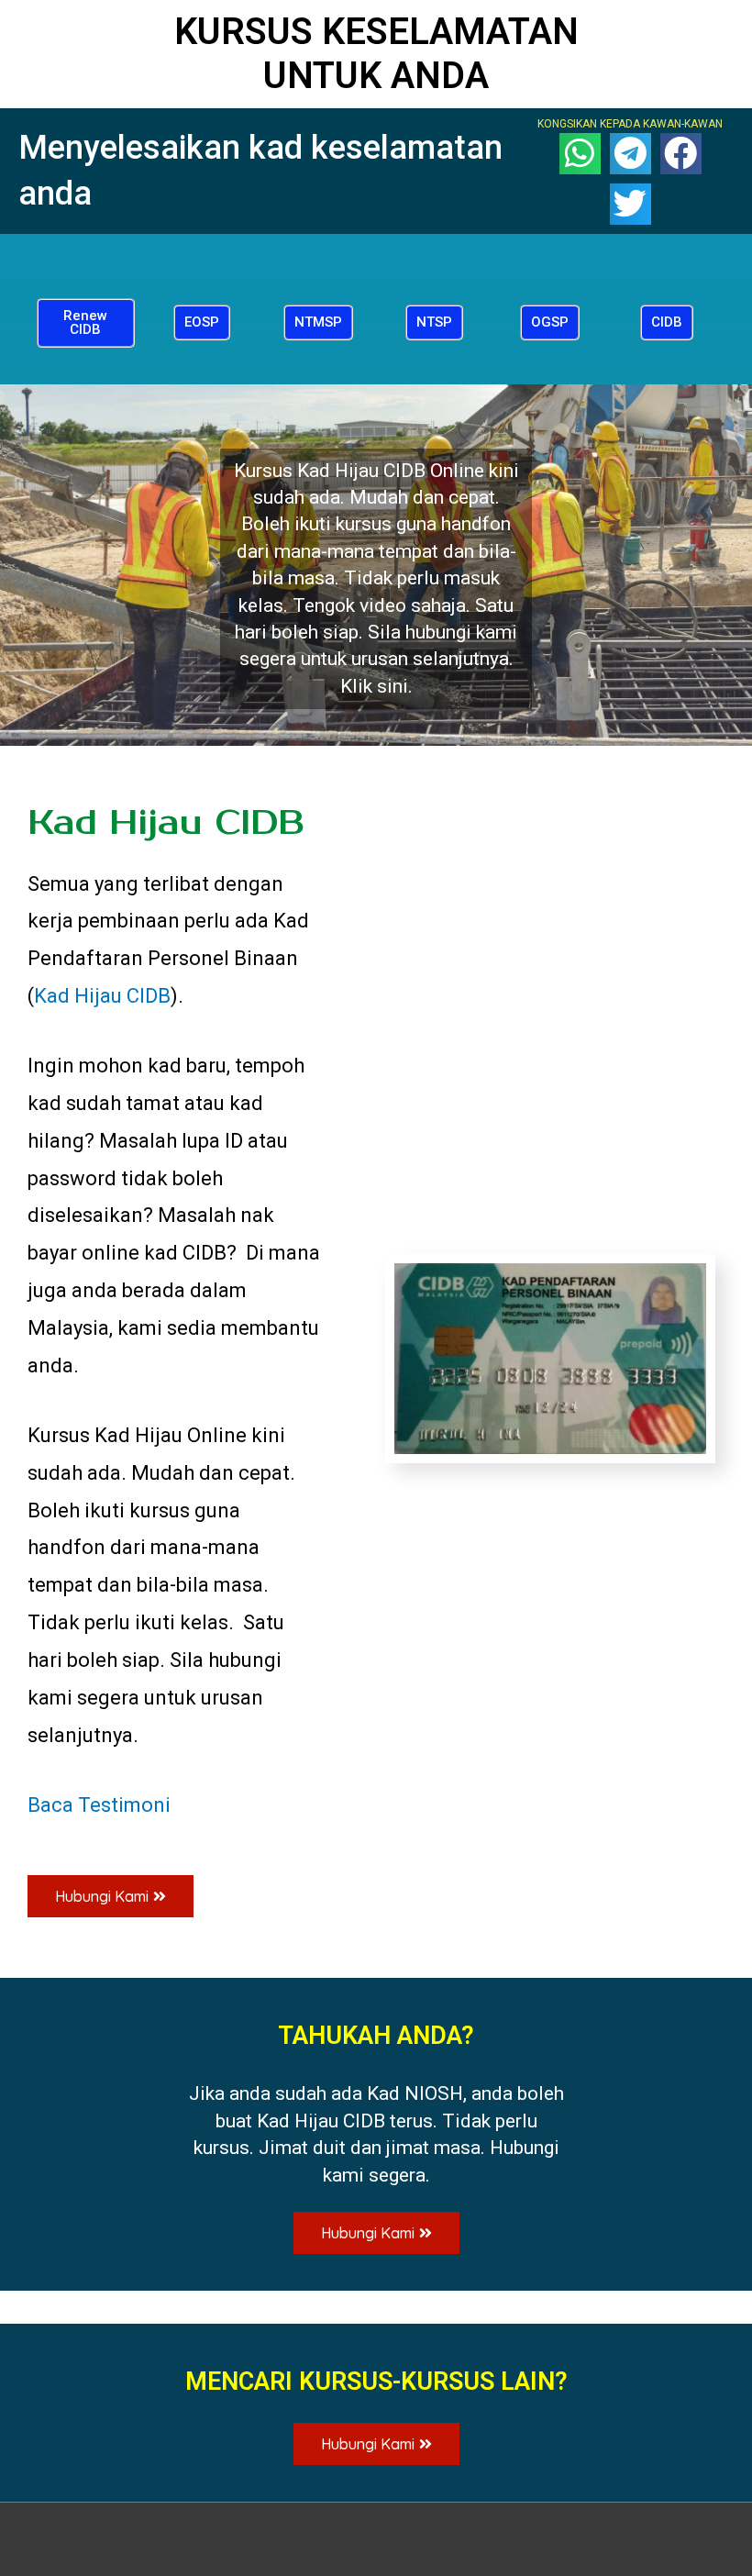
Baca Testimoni (99, 1805)
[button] (86, 323)
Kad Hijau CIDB (102, 996)
